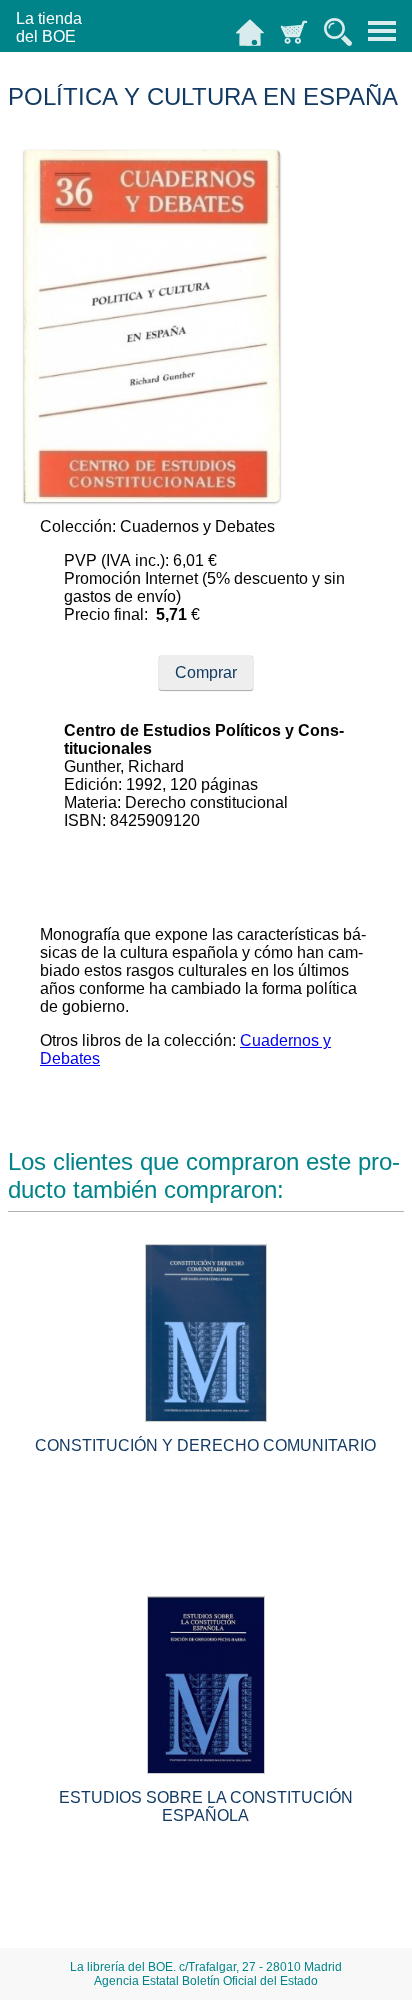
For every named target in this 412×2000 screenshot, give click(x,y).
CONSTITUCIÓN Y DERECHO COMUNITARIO (205, 1445)
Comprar (206, 672)
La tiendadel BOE (49, 27)
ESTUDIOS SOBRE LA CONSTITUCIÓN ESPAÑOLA (206, 1806)
